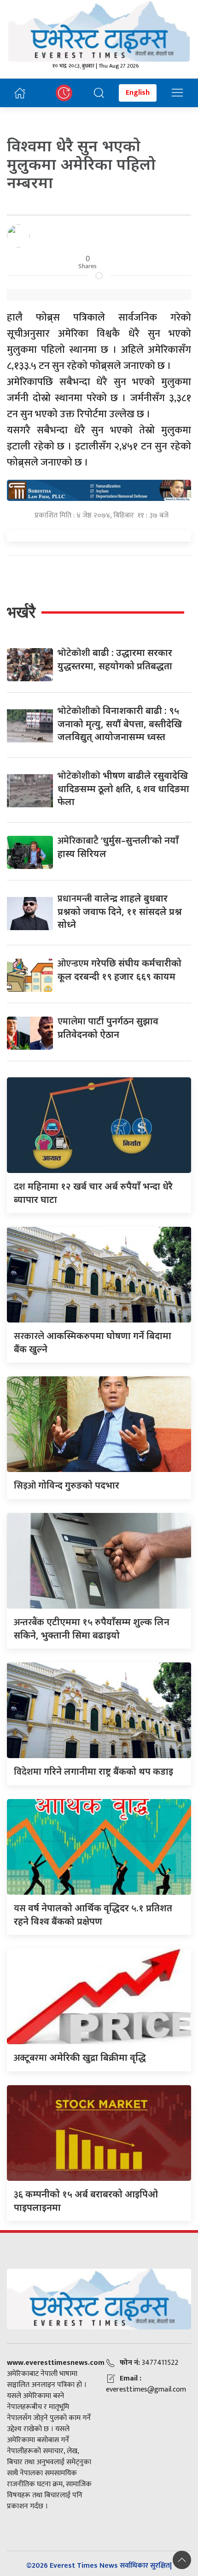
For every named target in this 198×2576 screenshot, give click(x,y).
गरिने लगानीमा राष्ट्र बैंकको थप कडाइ (93, 1771)
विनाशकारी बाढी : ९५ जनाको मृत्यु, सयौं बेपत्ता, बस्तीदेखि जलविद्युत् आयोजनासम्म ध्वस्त (120, 724)
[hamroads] (99, 489)
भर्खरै (21, 612)
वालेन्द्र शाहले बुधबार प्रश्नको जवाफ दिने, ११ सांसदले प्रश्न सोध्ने (120, 911)
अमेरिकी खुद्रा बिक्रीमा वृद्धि (80, 2057)
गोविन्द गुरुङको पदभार (67, 1485)
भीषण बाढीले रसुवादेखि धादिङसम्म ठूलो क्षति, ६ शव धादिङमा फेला (123, 788)
